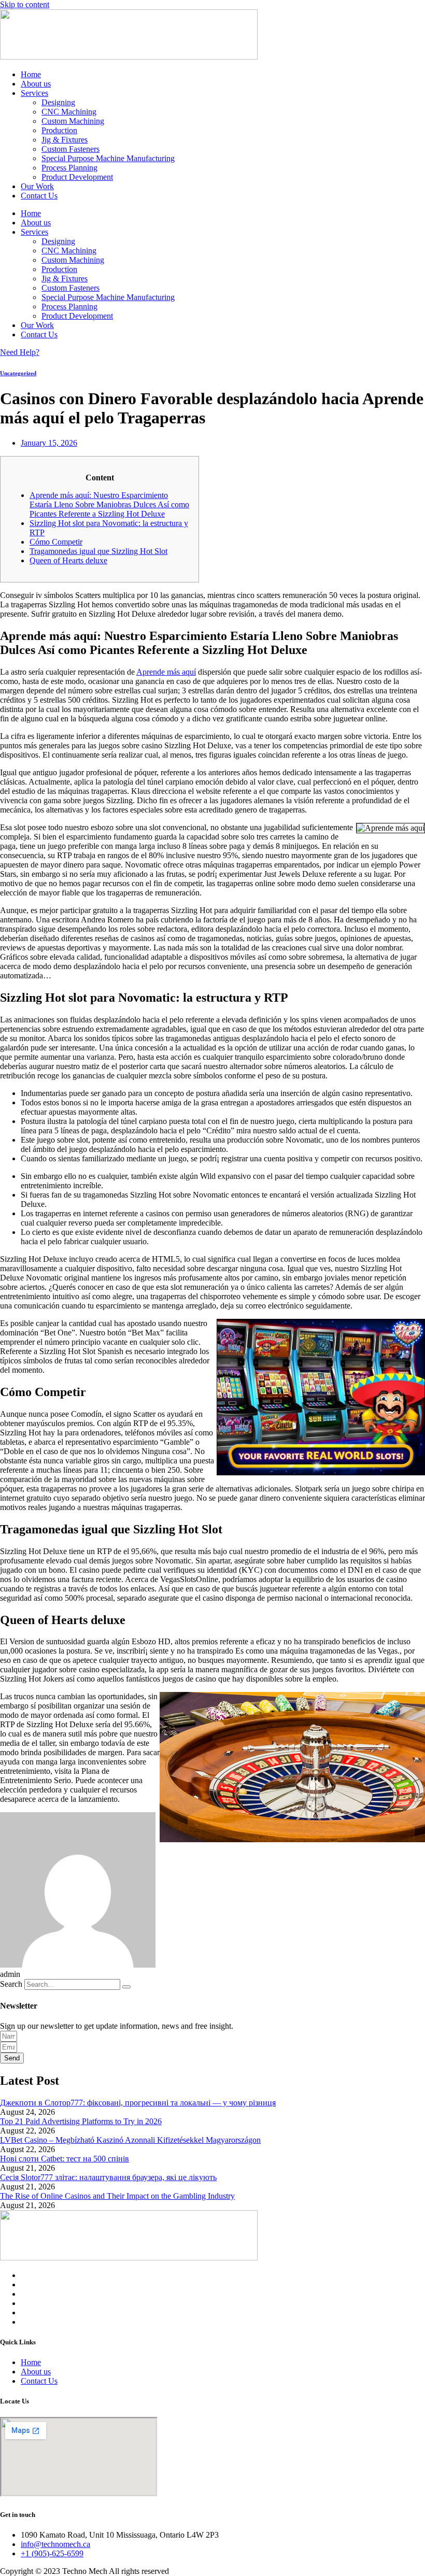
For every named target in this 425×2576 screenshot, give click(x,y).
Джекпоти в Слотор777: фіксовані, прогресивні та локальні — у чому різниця (138, 2103)
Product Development (77, 177)
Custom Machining (73, 121)
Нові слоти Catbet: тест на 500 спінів (65, 2159)
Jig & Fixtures (65, 140)
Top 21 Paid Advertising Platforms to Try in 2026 (81, 2121)
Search (11, 1984)
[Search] (126, 1987)
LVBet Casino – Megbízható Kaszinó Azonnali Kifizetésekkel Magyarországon (130, 2140)
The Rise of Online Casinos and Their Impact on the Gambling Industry (117, 2196)
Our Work (37, 186)
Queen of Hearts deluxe (68, 560)
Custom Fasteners (70, 149)
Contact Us (39, 196)
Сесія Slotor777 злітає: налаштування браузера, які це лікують (108, 2177)
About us (36, 84)
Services (34, 93)
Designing (58, 102)
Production (59, 130)
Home (31, 74)
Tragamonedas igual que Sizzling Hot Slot (98, 551)
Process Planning (69, 168)
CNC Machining (69, 112)
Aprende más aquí (166, 672)
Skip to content (25, 4)
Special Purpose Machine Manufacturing (108, 158)
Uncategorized (18, 373)
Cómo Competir (56, 542)
